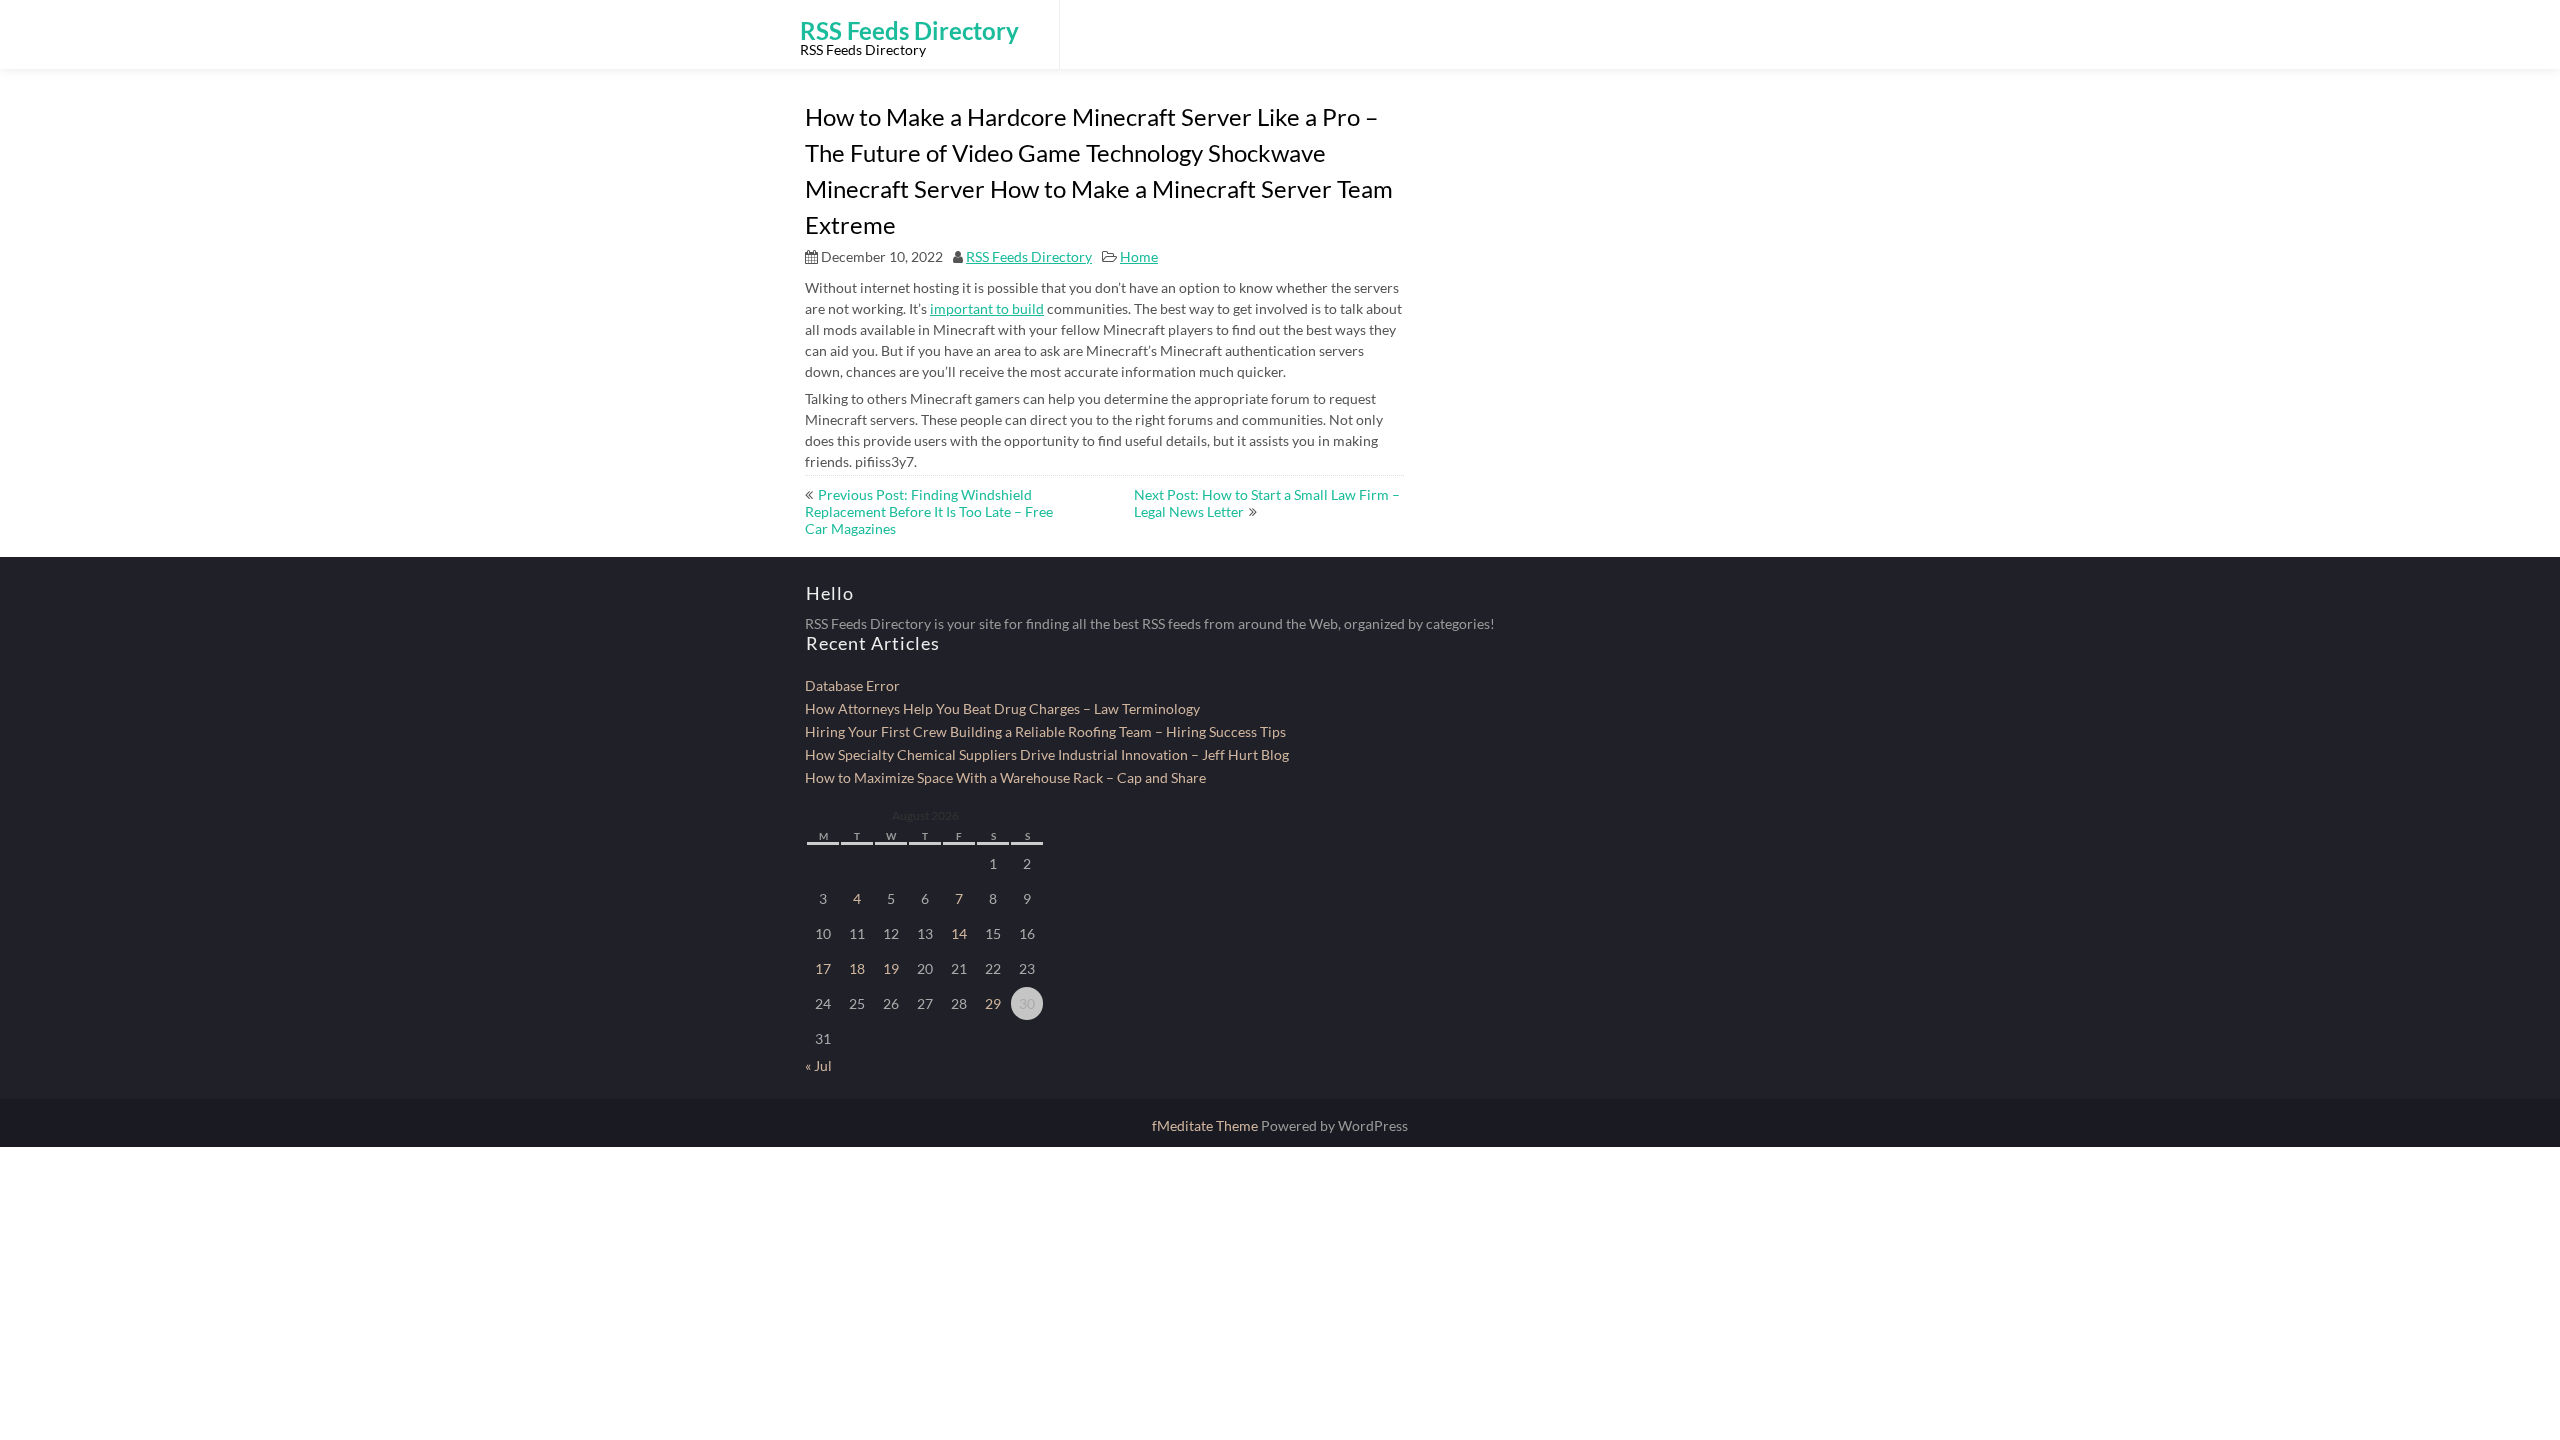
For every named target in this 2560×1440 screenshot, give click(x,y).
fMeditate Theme (1206, 1125)
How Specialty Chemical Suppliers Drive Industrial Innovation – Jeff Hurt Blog (1047, 754)
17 (823, 968)
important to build (987, 308)
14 (959, 933)
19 (891, 968)
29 (993, 1003)
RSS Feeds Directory (1029, 256)
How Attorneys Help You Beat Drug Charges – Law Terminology (1002, 708)
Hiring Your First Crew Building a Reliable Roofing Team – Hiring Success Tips (1045, 731)
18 (857, 968)
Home (1139, 256)
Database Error (852, 685)
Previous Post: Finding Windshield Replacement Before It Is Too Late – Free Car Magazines (929, 511)
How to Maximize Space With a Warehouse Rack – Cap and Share (1005, 777)
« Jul (818, 1065)
